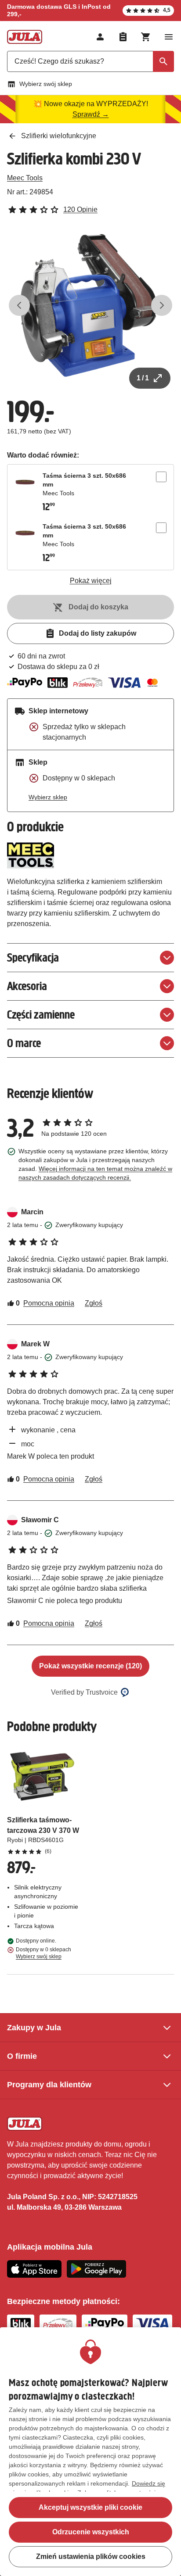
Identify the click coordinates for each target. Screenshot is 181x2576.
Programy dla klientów (49, 2085)
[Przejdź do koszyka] (146, 37)
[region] (90, 2452)
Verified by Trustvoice (84, 1692)
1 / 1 (143, 378)
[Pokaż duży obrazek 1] (90, 305)
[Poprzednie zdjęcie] (19, 305)
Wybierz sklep (48, 797)
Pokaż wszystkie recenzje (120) (90, 1666)
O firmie (22, 2056)
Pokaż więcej (91, 581)
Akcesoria (27, 986)
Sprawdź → (91, 114)
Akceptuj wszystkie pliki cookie (90, 2507)
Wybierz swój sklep (46, 84)
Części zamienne (41, 1014)
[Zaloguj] (100, 37)
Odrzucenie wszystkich (91, 2532)
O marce (24, 1043)
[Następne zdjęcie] (162, 305)
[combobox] (90, 61)
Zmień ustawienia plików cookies (91, 2556)
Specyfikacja (33, 957)
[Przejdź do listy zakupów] (123, 37)
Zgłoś (94, 1303)
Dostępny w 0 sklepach (43, 1953)
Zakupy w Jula (34, 2028)
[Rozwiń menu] (169, 37)
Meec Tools (25, 178)
